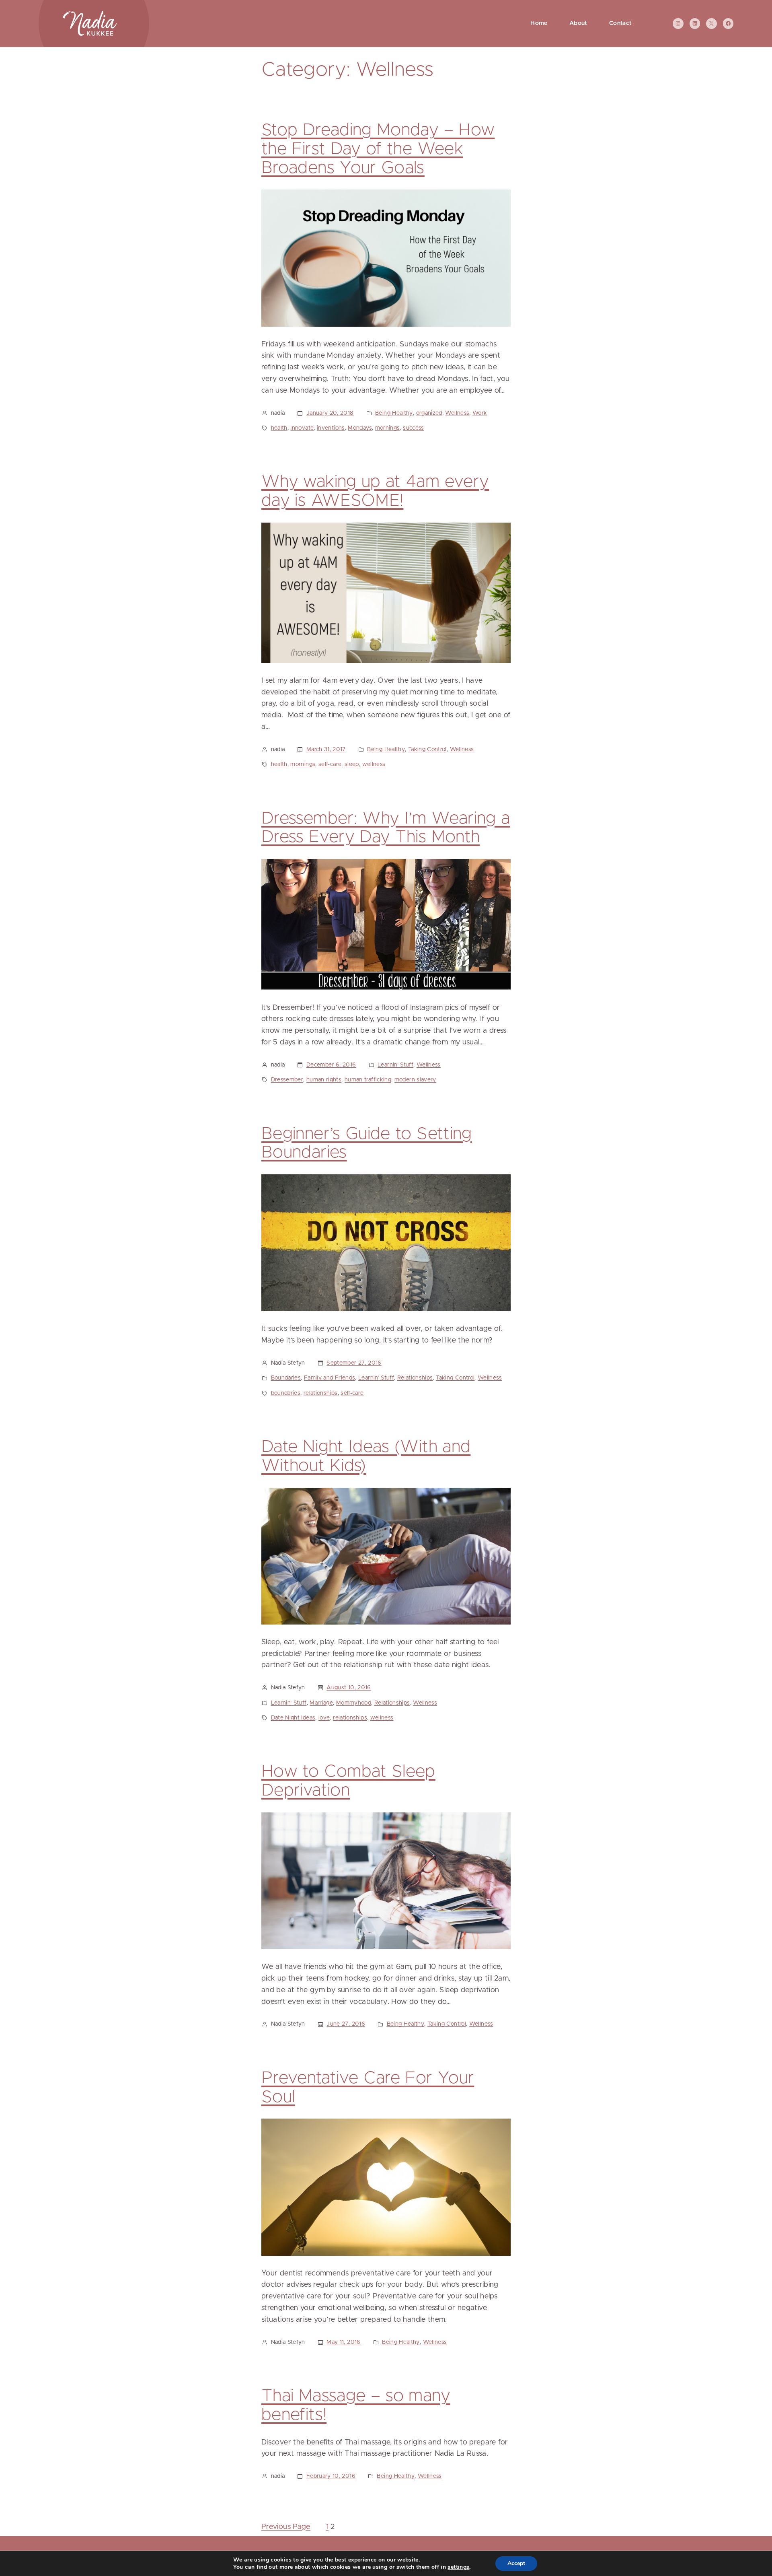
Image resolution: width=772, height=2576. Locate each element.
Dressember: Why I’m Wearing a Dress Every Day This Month (386, 828)
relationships (321, 1393)
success (414, 428)
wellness (374, 764)
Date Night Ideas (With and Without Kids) (366, 1457)
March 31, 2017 (326, 750)
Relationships (415, 1378)
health (279, 428)
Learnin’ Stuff (395, 1065)
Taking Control (427, 750)
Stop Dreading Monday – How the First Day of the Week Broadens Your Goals (378, 149)
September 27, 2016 (354, 1363)
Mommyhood (354, 1703)
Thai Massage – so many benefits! (356, 2406)
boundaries (286, 1393)
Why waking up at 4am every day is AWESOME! (375, 491)
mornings (388, 428)
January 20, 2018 (330, 413)
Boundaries (286, 1378)
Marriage (321, 1703)
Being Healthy (394, 413)
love (324, 1718)
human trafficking (368, 1080)
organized (429, 413)
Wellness (457, 413)
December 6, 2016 (331, 1065)
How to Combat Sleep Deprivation (348, 1781)
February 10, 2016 (331, 2476)
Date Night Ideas (293, 1718)
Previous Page (286, 2527)
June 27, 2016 (346, 2024)
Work (480, 413)
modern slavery (415, 1080)
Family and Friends (330, 1378)
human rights (324, 1080)
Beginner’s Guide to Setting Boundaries (367, 1144)
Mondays (360, 428)
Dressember (287, 1080)
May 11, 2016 (343, 2342)
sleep (352, 764)
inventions (331, 428)
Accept (516, 2563)
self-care (330, 764)
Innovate (302, 428)
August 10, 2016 (349, 1688)
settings (458, 2567)
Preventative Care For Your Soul (368, 2088)
